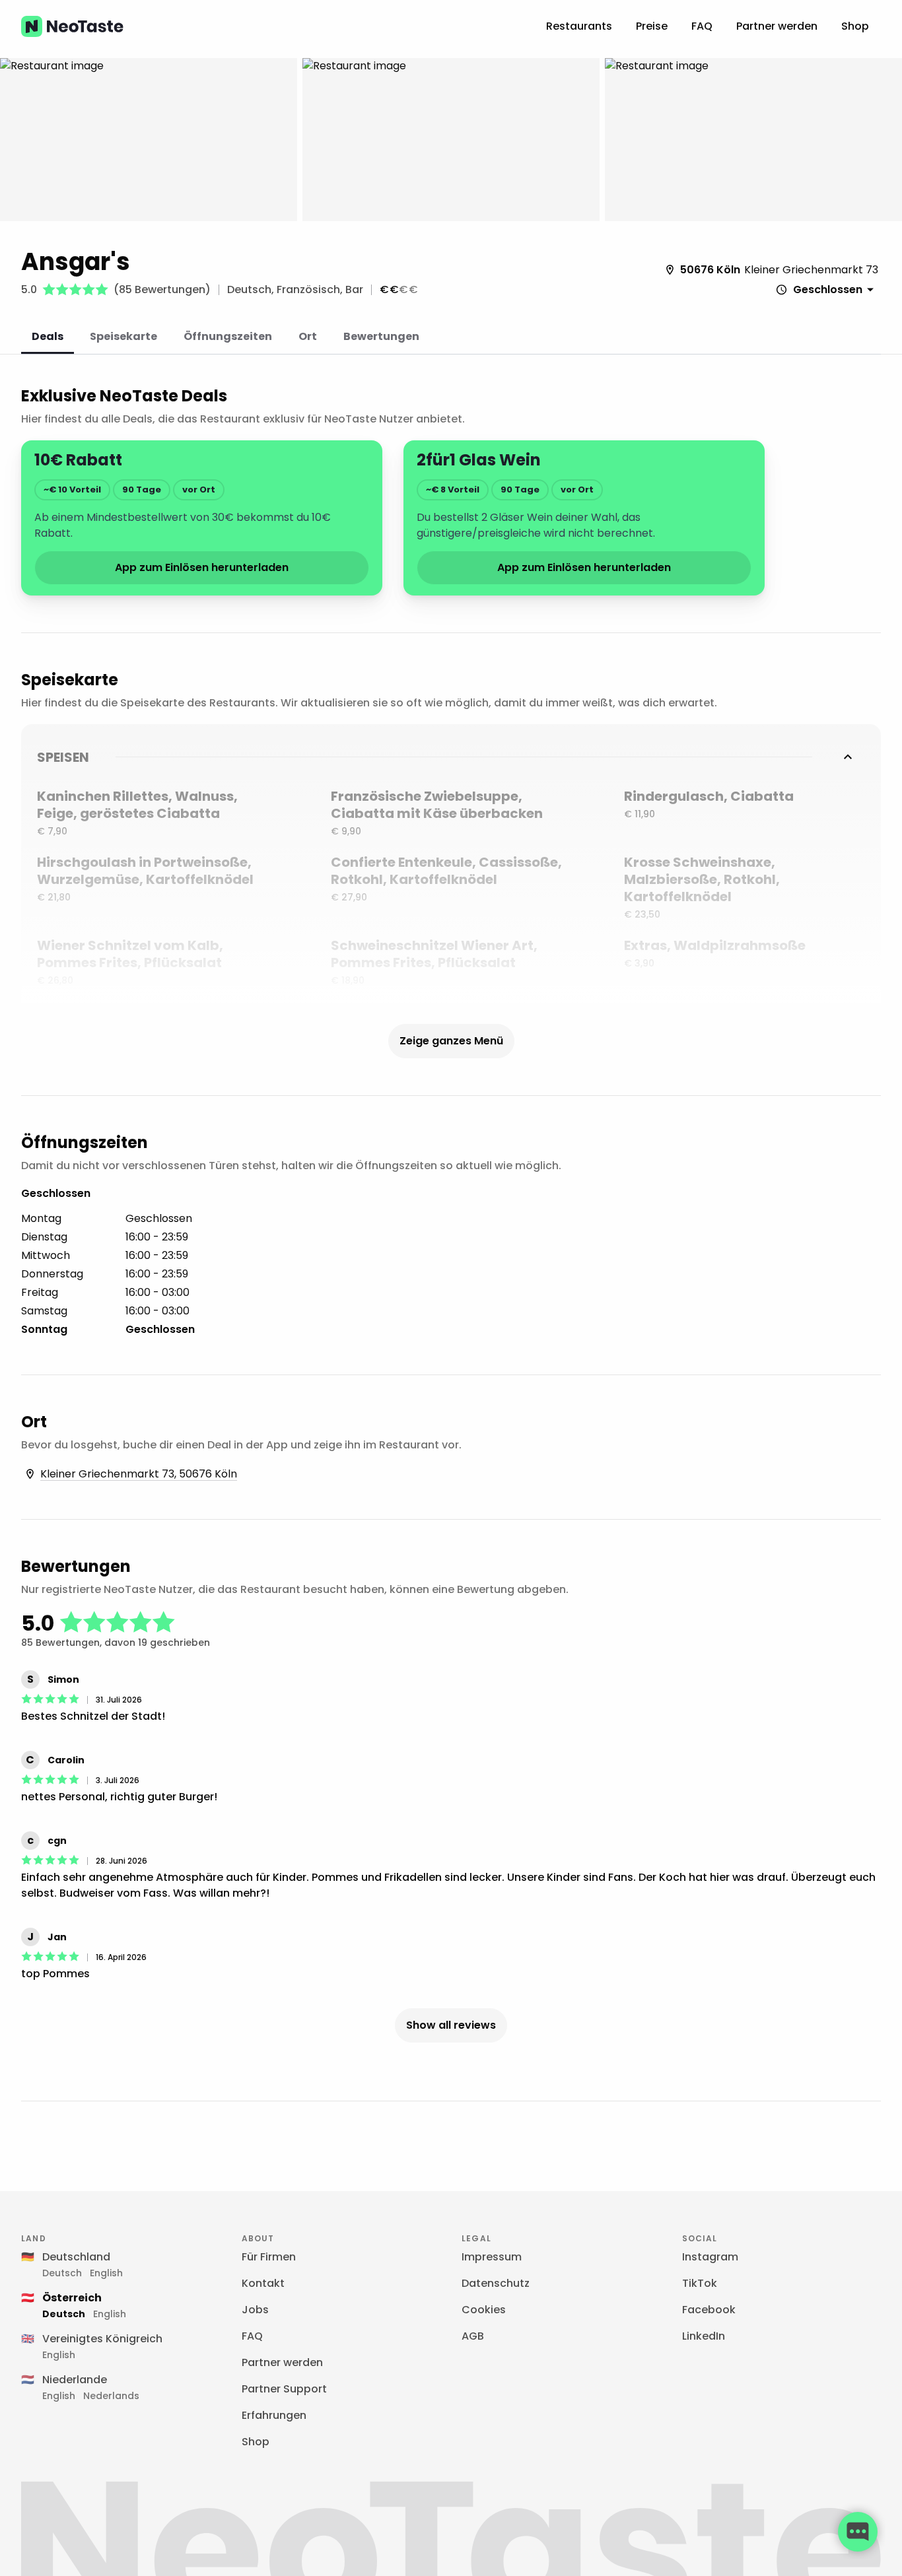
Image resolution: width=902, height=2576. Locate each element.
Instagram (710, 2257)
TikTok (700, 2283)
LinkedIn (704, 2336)
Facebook (709, 2310)
